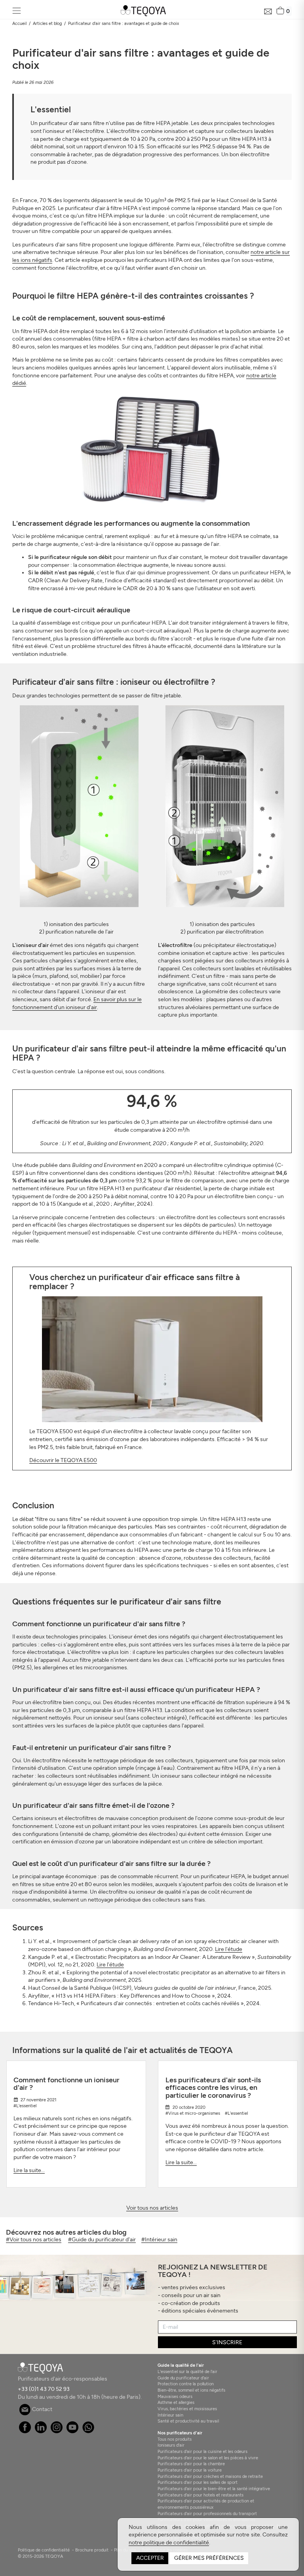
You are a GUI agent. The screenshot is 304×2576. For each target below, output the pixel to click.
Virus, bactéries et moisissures (187, 2409)
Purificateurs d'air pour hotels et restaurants (200, 2495)
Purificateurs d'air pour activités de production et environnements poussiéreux (206, 2504)
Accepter (150, 2558)
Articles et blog (47, 23)
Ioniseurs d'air (171, 2445)
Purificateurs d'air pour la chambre (191, 2464)
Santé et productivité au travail (188, 2421)
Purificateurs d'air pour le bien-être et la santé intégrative (214, 2489)
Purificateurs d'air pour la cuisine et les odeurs (202, 2451)
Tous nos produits (175, 2439)
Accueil (19, 23)
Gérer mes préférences (209, 2558)
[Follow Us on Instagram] (57, 2431)
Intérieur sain (170, 2415)
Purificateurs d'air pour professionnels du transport (207, 2513)
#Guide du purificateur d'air (102, 2240)
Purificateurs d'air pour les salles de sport (198, 2482)
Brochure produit (92, 2550)
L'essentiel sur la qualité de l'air (187, 2371)
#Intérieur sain (159, 2240)
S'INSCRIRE (227, 2342)
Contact (42, 2409)
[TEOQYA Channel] (73, 2431)
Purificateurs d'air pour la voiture (190, 2470)
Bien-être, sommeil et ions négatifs (191, 2390)
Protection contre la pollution (186, 2384)
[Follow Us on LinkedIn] (41, 2431)
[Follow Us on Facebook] (25, 2431)
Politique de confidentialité (44, 2550)
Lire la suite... (29, 2170)
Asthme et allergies (176, 2402)
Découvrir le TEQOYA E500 (63, 1460)
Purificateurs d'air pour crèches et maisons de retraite (210, 2476)
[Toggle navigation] (17, 11)
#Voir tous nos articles (34, 2240)
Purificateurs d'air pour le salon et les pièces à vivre (208, 2458)
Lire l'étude (229, 1949)
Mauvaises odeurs (175, 2396)
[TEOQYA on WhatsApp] (88, 2431)
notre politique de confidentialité (169, 2543)
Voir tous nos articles (152, 2208)
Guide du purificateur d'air (183, 2378)
